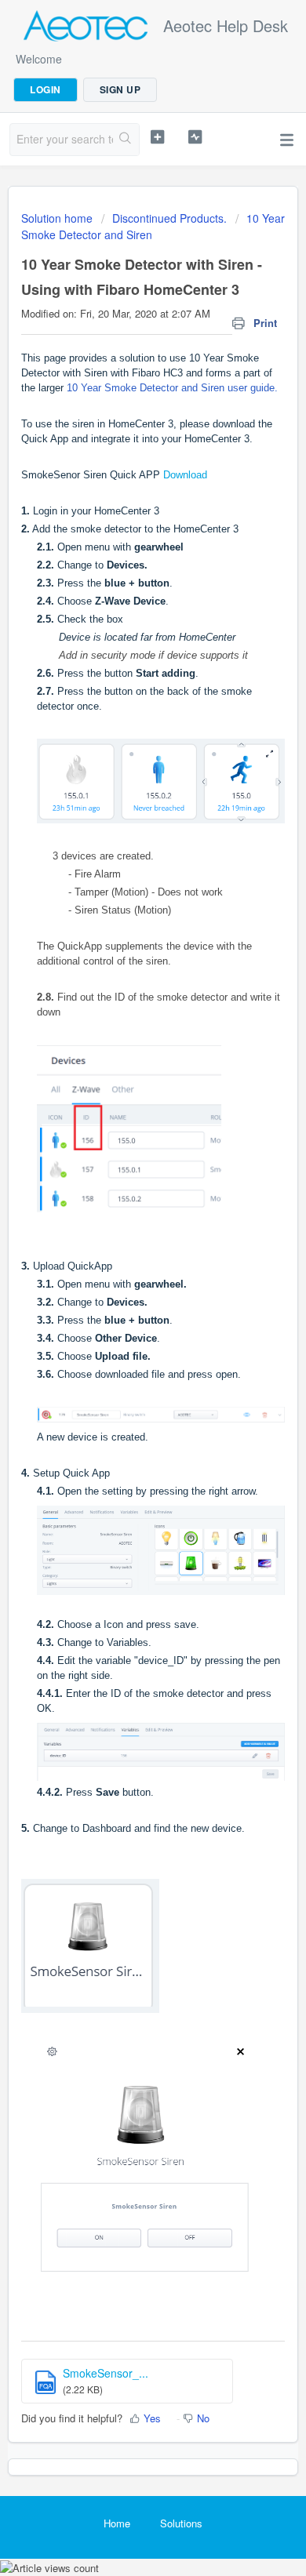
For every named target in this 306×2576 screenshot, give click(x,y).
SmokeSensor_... (106, 2373)
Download (185, 475)
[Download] (124, 1312)
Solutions (181, 2523)
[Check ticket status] (195, 137)
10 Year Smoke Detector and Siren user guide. (172, 388)
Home (117, 2523)
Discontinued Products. (169, 218)
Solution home (58, 218)
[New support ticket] (157, 137)
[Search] (126, 140)
